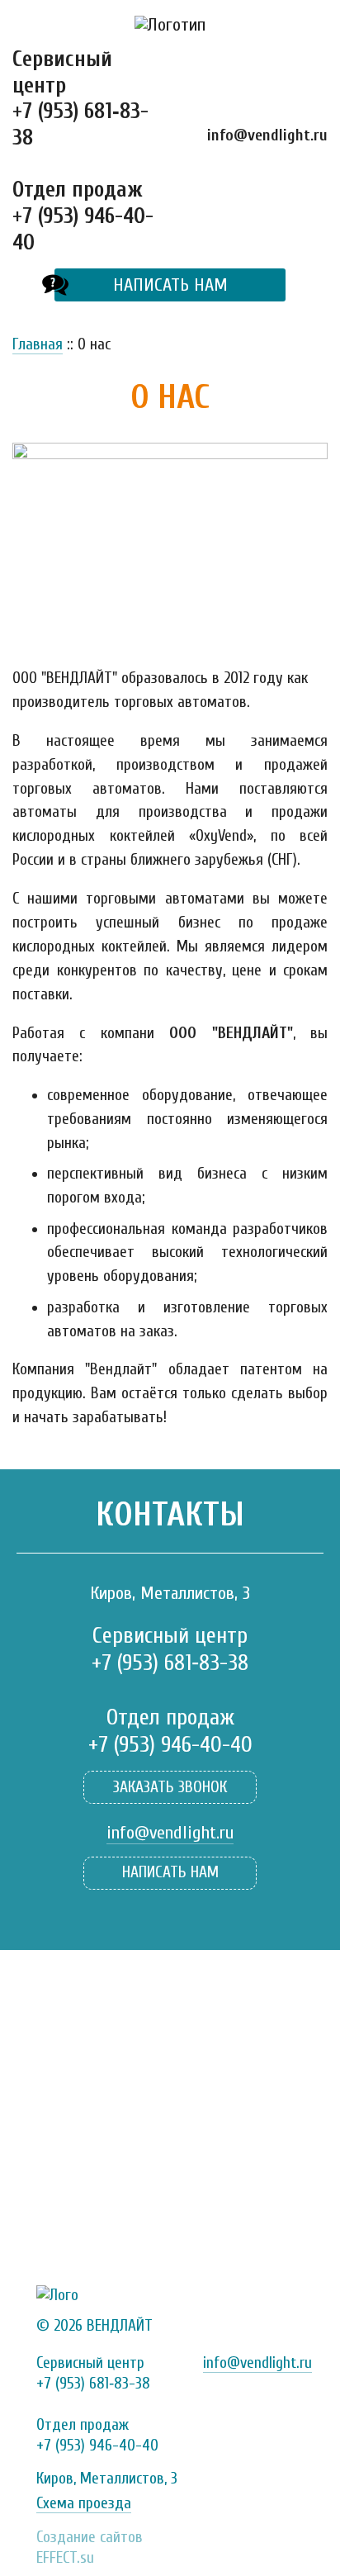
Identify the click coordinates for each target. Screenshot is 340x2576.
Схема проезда (84, 2503)
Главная (38, 344)
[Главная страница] (170, 25)
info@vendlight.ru (267, 135)
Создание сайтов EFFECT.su (90, 2542)
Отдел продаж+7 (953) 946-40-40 (83, 216)
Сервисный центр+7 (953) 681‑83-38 (80, 98)
